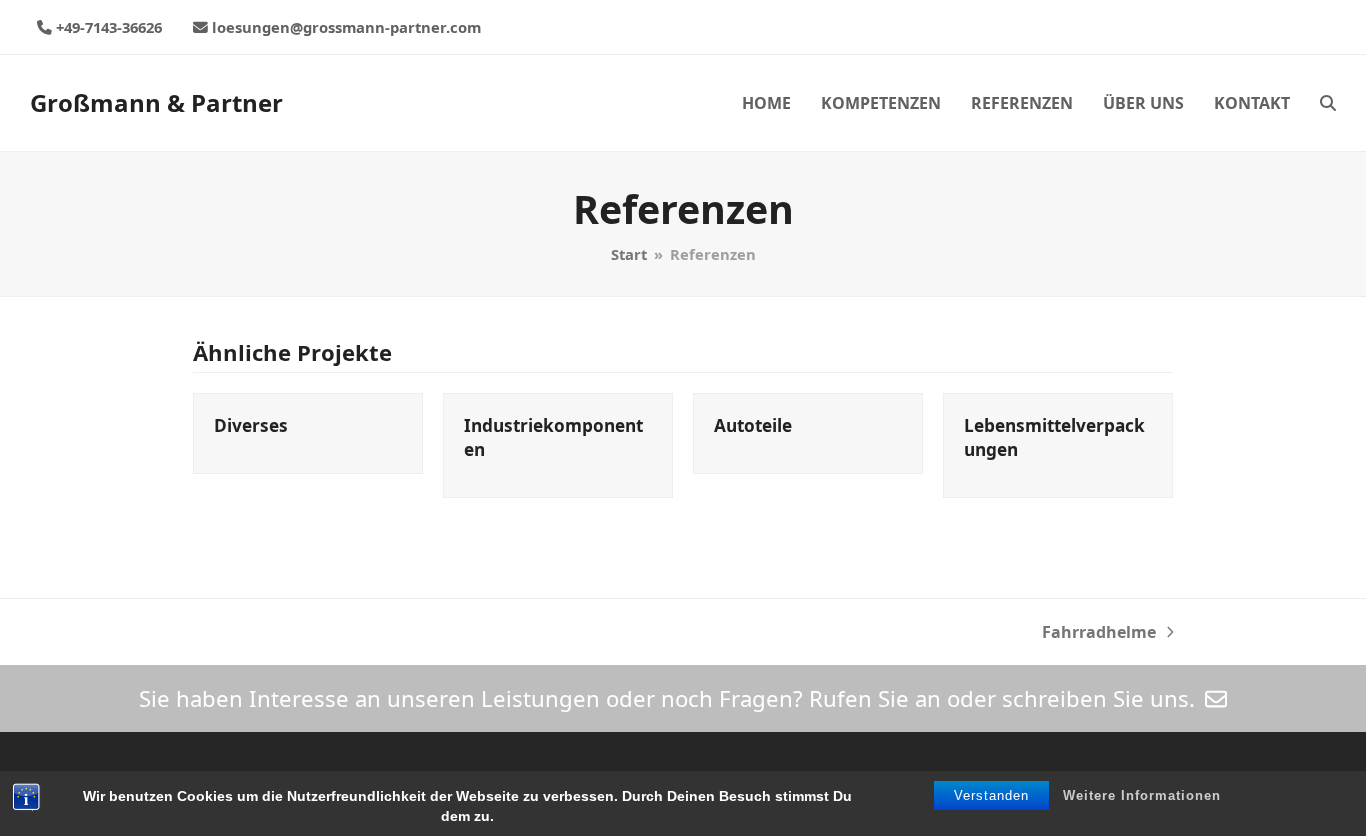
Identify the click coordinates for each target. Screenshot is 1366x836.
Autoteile (753, 425)
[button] (1328, 103)
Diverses (251, 425)
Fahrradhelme (1099, 633)
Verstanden (991, 795)
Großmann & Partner (156, 102)
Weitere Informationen (1142, 795)
